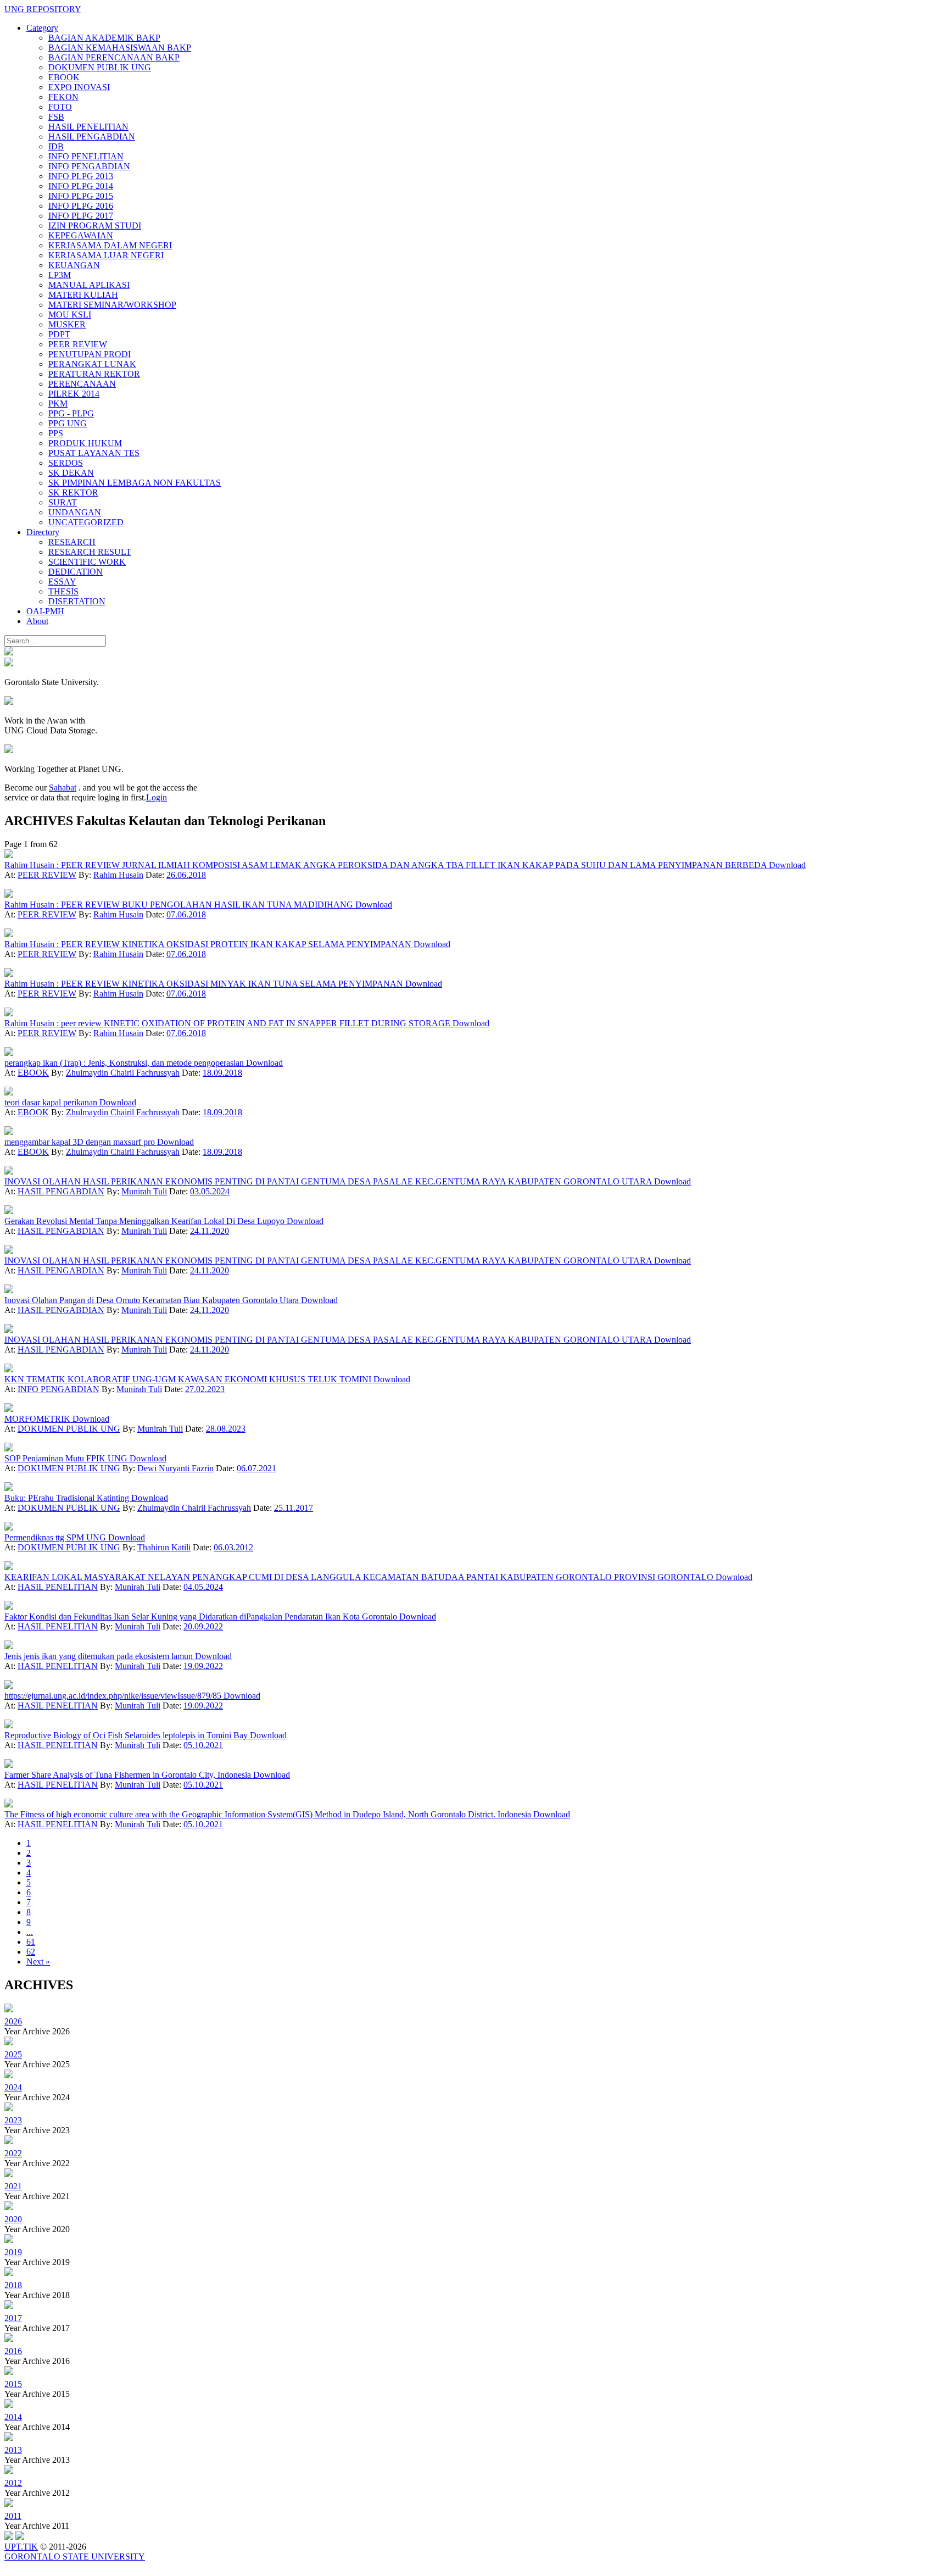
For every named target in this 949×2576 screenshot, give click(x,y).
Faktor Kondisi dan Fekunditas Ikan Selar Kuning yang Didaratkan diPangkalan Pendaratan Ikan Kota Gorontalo (202, 1617)
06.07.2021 (256, 1468)
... (30, 1932)
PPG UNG (68, 423)
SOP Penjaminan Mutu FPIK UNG (67, 1458)
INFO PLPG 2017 (81, 216)
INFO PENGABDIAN (89, 166)
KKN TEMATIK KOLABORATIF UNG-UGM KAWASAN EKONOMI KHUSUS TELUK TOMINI (189, 1379)
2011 (13, 2516)
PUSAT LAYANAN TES (94, 453)
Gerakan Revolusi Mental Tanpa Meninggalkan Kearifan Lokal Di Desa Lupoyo (146, 1221)
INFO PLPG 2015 (81, 196)
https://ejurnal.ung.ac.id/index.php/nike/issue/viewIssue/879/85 (114, 1696)
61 (31, 1942)
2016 (13, 2351)
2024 (13, 2087)
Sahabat (63, 788)
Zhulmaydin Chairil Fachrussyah (123, 1073)
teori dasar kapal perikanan (52, 1102)
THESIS (63, 591)
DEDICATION (76, 572)
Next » (38, 1962)
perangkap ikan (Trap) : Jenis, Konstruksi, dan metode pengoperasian (125, 1063)
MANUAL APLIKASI (89, 285)
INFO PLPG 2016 (81, 206)
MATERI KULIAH (83, 295)
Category (42, 28)
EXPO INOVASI (79, 87)
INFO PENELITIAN (86, 156)
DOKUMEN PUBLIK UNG (100, 67)
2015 (13, 2384)
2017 (13, 2318)
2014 (13, 2417)
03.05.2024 (210, 1191)
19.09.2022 (203, 1666)
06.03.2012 (233, 1547)
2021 (13, 2186)
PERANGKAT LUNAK (92, 364)
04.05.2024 (203, 1587)
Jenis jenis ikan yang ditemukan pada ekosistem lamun (100, 1656)
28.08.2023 (226, 1429)
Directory (43, 532)
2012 (13, 2483)
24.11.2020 (210, 1231)
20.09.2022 (203, 1626)
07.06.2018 (186, 914)
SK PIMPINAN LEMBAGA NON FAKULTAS (135, 483)
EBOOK (64, 77)
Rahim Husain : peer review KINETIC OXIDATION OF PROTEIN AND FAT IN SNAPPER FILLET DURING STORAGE (228, 1023)
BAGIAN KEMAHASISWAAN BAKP (120, 48)
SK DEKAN (71, 473)
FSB (56, 117)
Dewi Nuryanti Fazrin (175, 1468)
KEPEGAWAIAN (81, 235)
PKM (58, 404)
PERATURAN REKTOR (94, 374)
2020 (13, 2219)
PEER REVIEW (78, 344)
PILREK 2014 (74, 394)
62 (31, 1952)
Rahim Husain (118, 875)
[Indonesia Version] (9, 652)
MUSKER (67, 324)
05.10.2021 (203, 1745)
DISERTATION (77, 601)
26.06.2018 (186, 875)
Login (157, 797)
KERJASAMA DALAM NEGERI (110, 245)
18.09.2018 (222, 1073)
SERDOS (66, 463)
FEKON (63, 97)
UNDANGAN (75, 512)
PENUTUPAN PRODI (90, 354)
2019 (13, 2252)
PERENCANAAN (82, 384)
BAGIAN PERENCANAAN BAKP (114, 57)
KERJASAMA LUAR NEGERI (106, 255)
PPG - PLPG (71, 413)
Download (787, 865)
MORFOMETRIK (38, 1419)
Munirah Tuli (144, 1191)
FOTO (60, 107)
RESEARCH (72, 542)
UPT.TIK (21, 2547)
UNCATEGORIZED (86, 522)
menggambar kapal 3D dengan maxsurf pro (81, 1142)
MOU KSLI (70, 315)
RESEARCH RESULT (90, 552)
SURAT (63, 502)
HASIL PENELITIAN (88, 127)
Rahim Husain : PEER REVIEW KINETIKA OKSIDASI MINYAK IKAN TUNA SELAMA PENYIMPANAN (205, 984)
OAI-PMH (45, 611)
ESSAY (62, 582)
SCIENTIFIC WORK (87, 562)
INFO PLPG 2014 (81, 186)
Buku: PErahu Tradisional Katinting (68, 1498)
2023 (13, 2120)
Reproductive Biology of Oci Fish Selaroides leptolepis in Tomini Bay (127, 1735)
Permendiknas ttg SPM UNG (56, 1537)
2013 (13, 2450)
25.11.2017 (294, 1508)
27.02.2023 (205, 1389)
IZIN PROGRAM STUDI (95, 226)
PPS (56, 433)
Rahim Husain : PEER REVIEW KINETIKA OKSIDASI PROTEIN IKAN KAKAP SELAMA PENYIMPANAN (209, 944)
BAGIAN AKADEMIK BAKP (104, 38)
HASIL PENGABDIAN (92, 137)
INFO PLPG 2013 (81, 176)
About (37, 621)
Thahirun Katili (164, 1547)
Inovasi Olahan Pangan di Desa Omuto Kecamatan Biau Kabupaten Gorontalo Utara (153, 1300)
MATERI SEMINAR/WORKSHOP (112, 305)
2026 (13, 2021)
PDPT (59, 334)
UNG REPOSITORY (43, 9)
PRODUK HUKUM (85, 443)
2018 (13, 2285)
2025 (13, 2054)
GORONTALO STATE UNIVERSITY (75, 2556)
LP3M (60, 275)
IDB (56, 146)
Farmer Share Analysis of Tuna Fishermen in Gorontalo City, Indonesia (129, 1775)
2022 (13, 2153)
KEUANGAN (74, 265)
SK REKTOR (73, 493)
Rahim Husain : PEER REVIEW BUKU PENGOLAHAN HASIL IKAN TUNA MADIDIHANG (180, 905)
